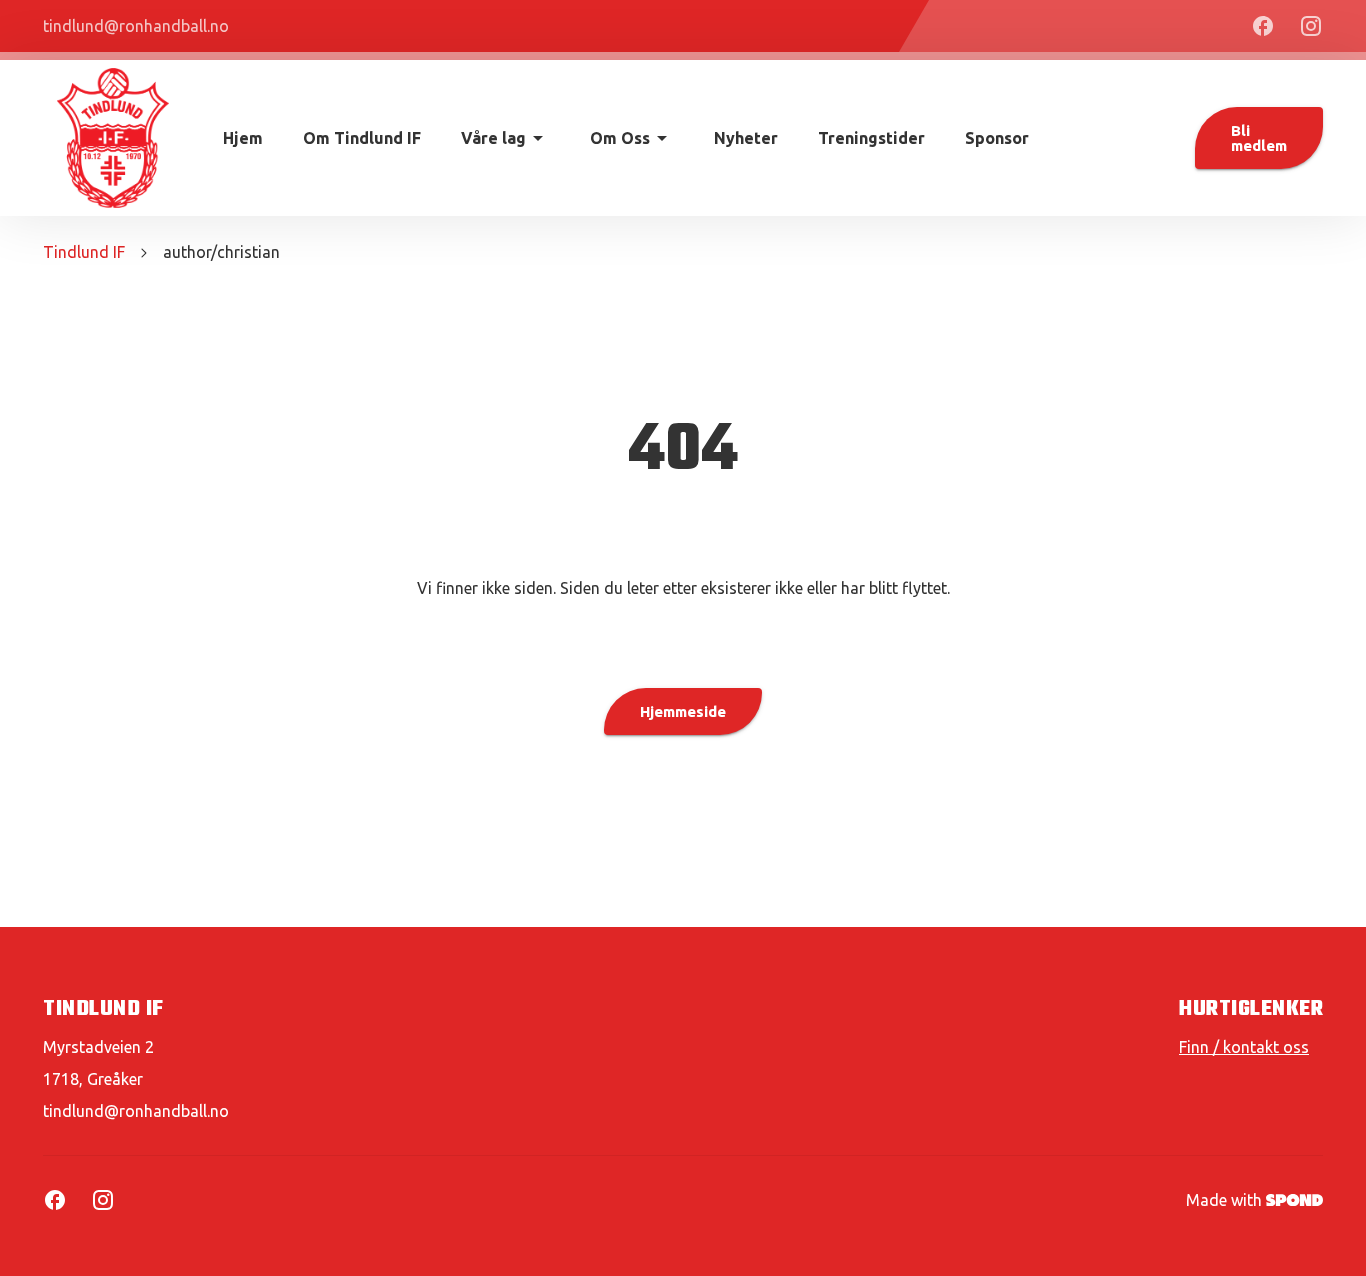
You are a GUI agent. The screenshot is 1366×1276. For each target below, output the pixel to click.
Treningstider (871, 138)
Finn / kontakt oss (1244, 1047)
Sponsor (997, 138)
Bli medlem (1259, 138)
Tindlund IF (84, 252)
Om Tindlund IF (362, 138)
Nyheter (746, 138)
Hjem (243, 138)
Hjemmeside (683, 711)
